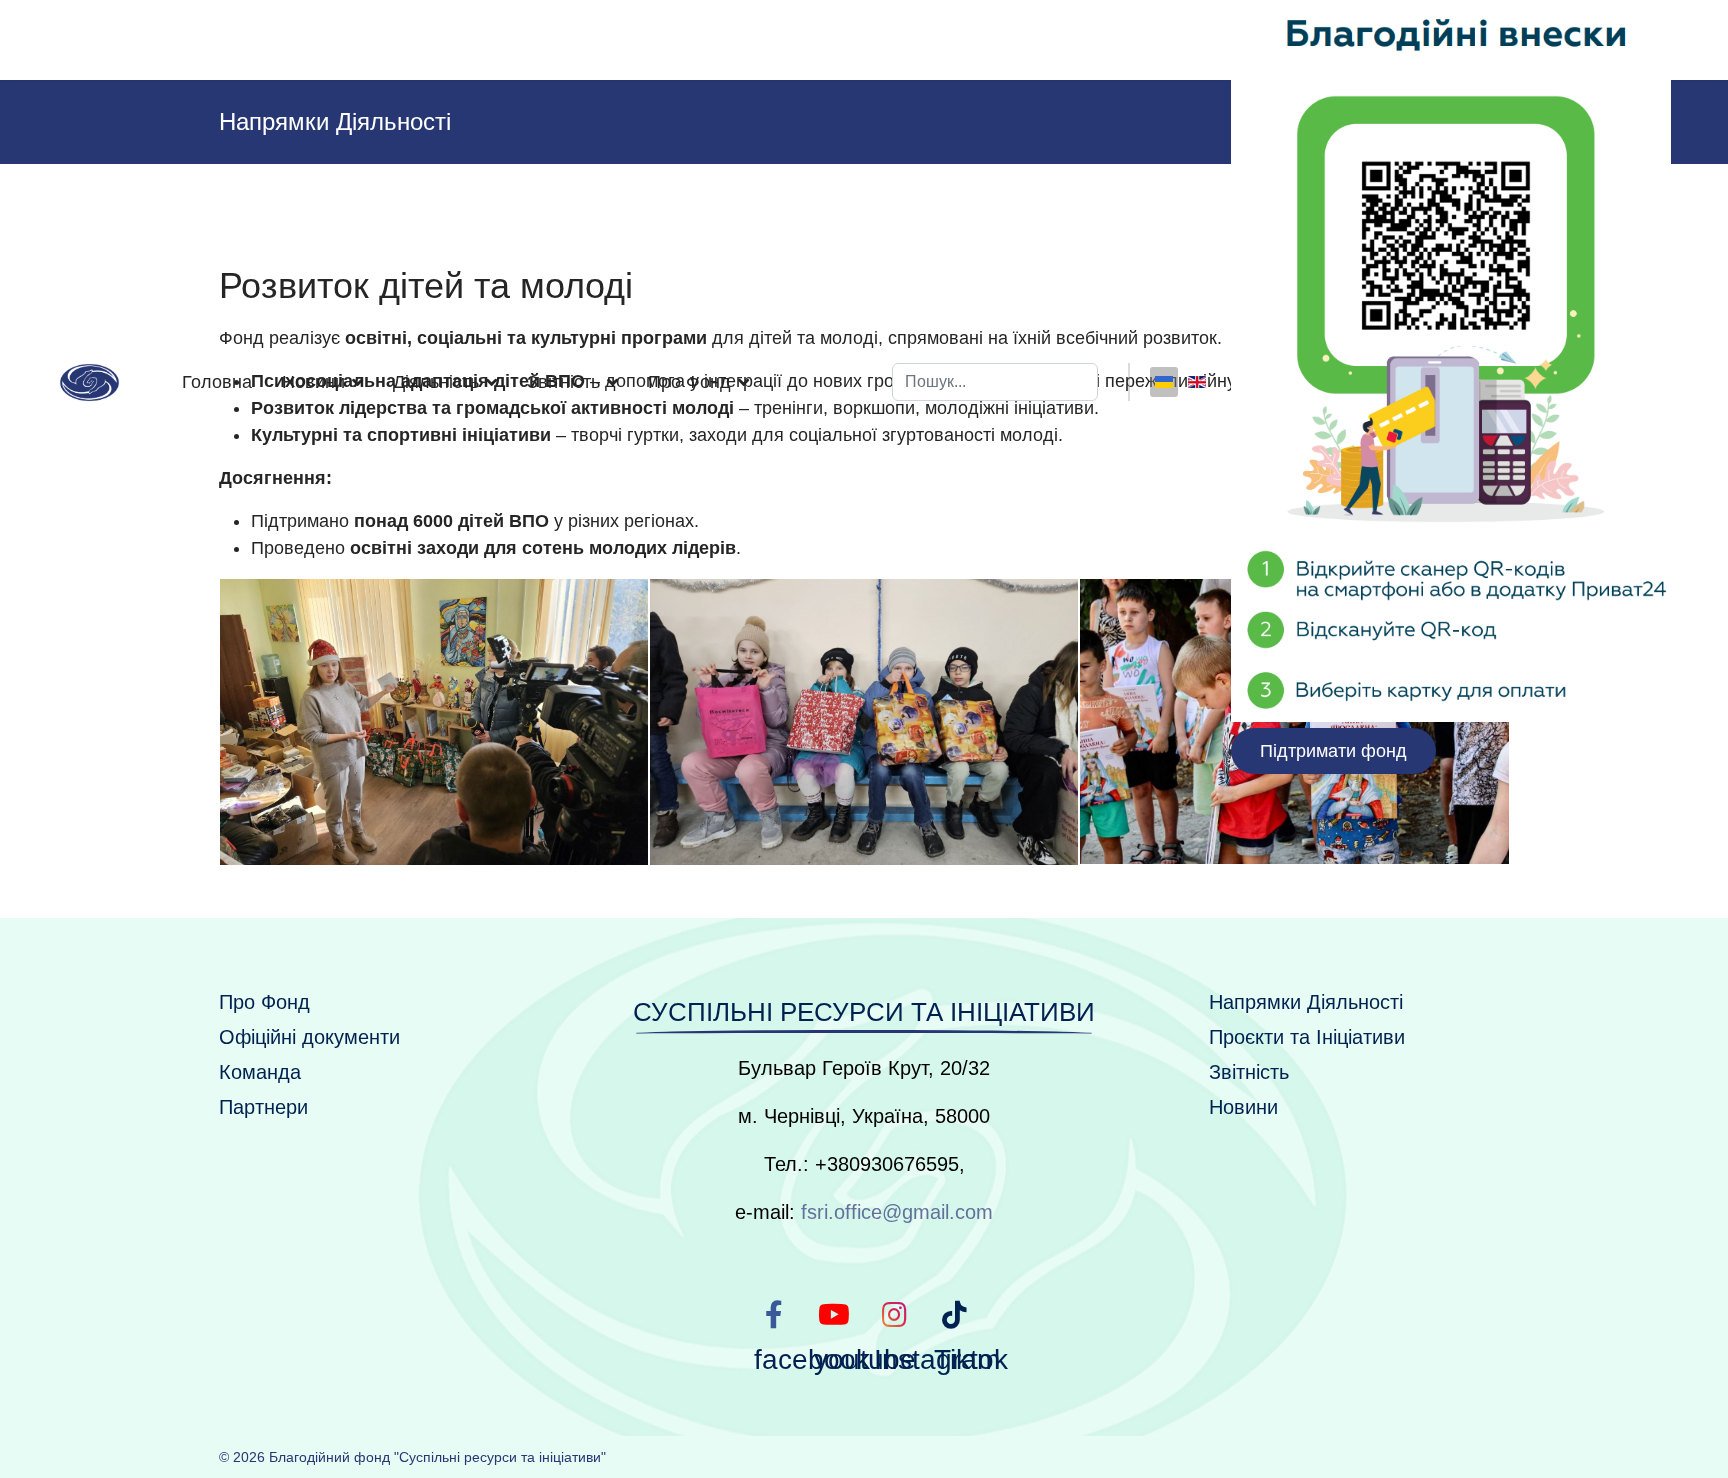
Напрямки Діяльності (1306, 1002)
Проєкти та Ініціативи (1307, 1037)
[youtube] (834, 1314)
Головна (217, 382)
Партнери (263, 1107)
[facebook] (774, 1314)
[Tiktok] (954, 1314)
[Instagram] (894, 1314)
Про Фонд (264, 1002)
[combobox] (995, 382)
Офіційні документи (309, 1037)
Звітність (1249, 1072)
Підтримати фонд (1333, 751)
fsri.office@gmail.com (897, 1212)
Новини (313, 382)
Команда (260, 1072)
